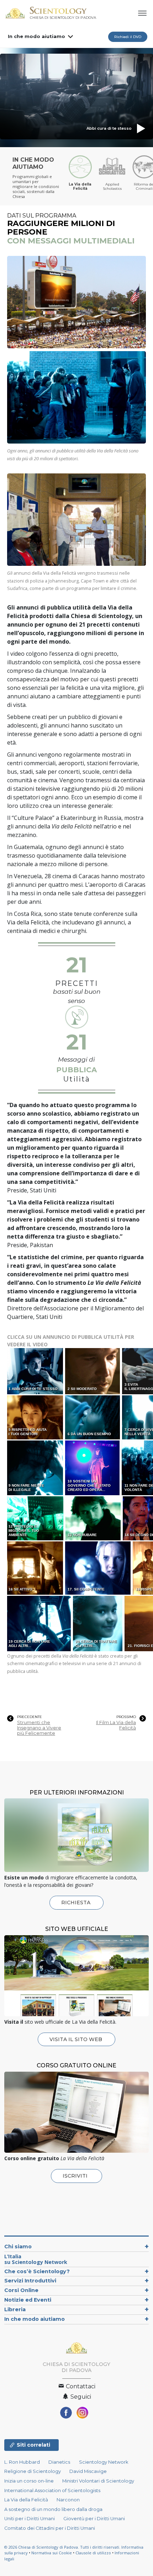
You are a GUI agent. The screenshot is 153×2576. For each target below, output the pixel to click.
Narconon (68, 2500)
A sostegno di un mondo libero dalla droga (53, 2509)
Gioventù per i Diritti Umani (94, 2519)
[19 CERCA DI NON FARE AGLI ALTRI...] (39, 1623)
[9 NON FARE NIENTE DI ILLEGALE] (36, 1467)
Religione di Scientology (33, 2471)
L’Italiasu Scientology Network (36, 2259)
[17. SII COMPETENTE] (98, 1568)
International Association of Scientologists (52, 2491)
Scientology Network (104, 2462)
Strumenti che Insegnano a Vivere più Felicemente (39, 1728)
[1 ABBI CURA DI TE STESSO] (36, 1371)
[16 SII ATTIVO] (36, 1568)
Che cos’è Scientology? (37, 2271)
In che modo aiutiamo (36, 36)
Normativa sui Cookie (52, 2553)
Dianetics (59, 2462)
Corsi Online (21, 2290)
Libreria (15, 2309)
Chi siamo (18, 2247)
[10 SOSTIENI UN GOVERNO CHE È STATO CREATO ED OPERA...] (93, 1467)
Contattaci (80, 2386)
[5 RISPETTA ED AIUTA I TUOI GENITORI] (36, 1417)
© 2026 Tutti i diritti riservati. (63, 2547)
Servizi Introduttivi (30, 2281)
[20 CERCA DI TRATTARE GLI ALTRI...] (98, 1623)
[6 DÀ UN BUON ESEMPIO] (93, 1417)
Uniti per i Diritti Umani (30, 2519)
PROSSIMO (126, 1717)
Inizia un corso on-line (29, 2481)
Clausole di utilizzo (93, 2553)
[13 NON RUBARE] (94, 1518)
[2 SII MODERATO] (93, 1371)
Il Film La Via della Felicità (116, 1725)
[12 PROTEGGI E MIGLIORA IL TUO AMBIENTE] (36, 1518)
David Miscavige (88, 2471)
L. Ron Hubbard (22, 2462)
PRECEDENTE (30, 1717)
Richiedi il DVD (128, 37)
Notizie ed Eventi (28, 2300)
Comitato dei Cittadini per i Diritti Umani (50, 2528)
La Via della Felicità (26, 2500)
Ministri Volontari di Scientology (98, 2481)
